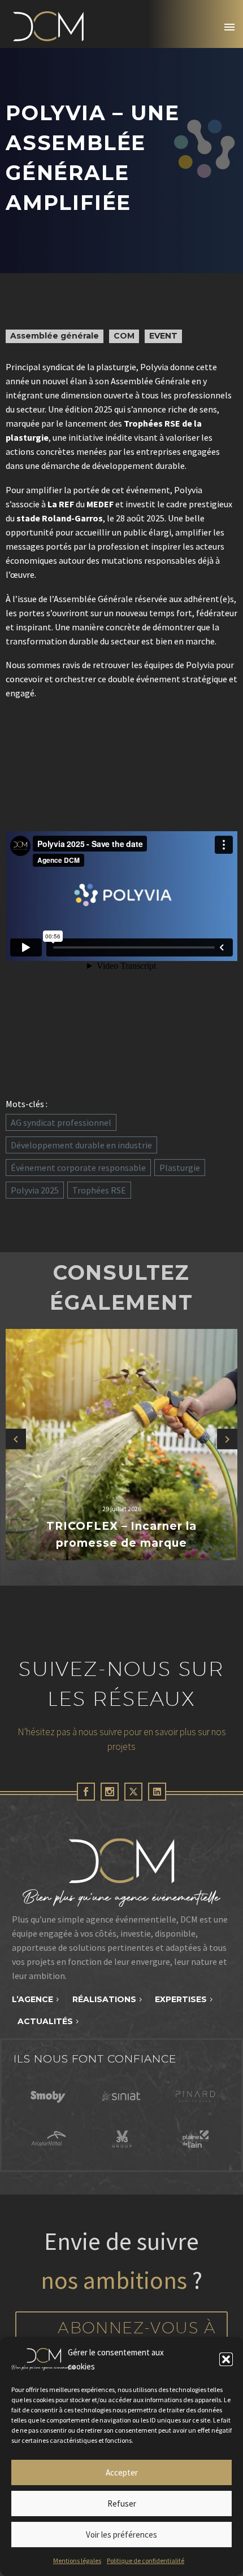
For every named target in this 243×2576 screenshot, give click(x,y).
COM (124, 336)
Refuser (122, 2503)
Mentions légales (77, 2560)
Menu (229, 27)
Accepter (122, 2472)
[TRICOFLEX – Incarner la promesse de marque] (121, 1445)
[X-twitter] (133, 1792)
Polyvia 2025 (35, 1190)
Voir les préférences (121, 2535)
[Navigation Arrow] (16, 1439)
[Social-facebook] (86, 1792)
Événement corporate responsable (78, 1168)
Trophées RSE (99, 1190)
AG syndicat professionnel (61, 1122)
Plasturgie (180, 1168)
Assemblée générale (55, 336)
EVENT (163, 336)
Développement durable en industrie (81, 1145)
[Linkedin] (157, 1792)
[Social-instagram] (110, 1792)
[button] (226, 2359)
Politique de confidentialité (146, 2560)
